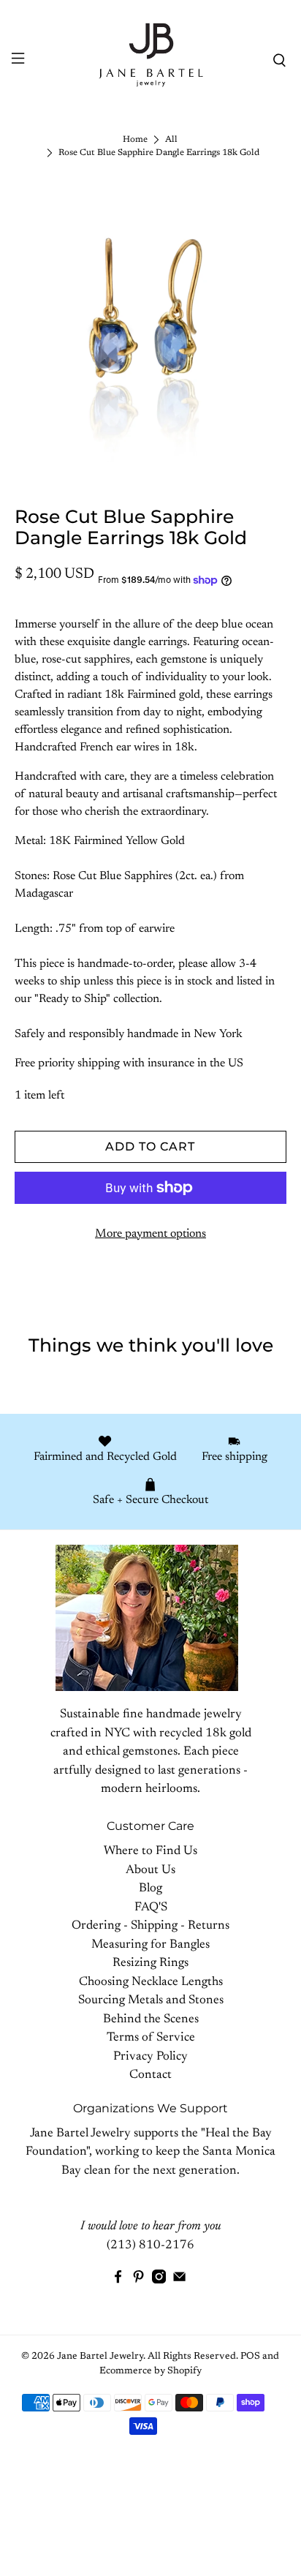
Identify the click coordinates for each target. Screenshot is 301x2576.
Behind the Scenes (151, 2020)
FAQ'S (151, 1908)
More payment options (150, 1234)
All (171, 140)
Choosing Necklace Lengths (151, 1982)
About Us (150, 1871)
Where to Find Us (150, 1852)
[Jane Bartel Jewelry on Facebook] (118, 2281)
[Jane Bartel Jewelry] (150, 60)
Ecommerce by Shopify (150, 2371)
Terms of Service (151, 2038)
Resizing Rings (150, 1963)
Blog (150, 1889)
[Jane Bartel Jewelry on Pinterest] (138, 2281)
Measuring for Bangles (150, 1945)
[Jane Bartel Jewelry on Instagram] (159, 2281)
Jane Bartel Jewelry (100, 2357)
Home (135, 140)
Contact (150, 2075)
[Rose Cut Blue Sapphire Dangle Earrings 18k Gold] (150, 327)
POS (250, 2357)
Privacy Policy (150, 2057)
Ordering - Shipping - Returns (150, 1926)
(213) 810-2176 (150, 2246)
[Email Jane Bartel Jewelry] (179, 2281)
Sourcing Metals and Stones (151, 2001)
